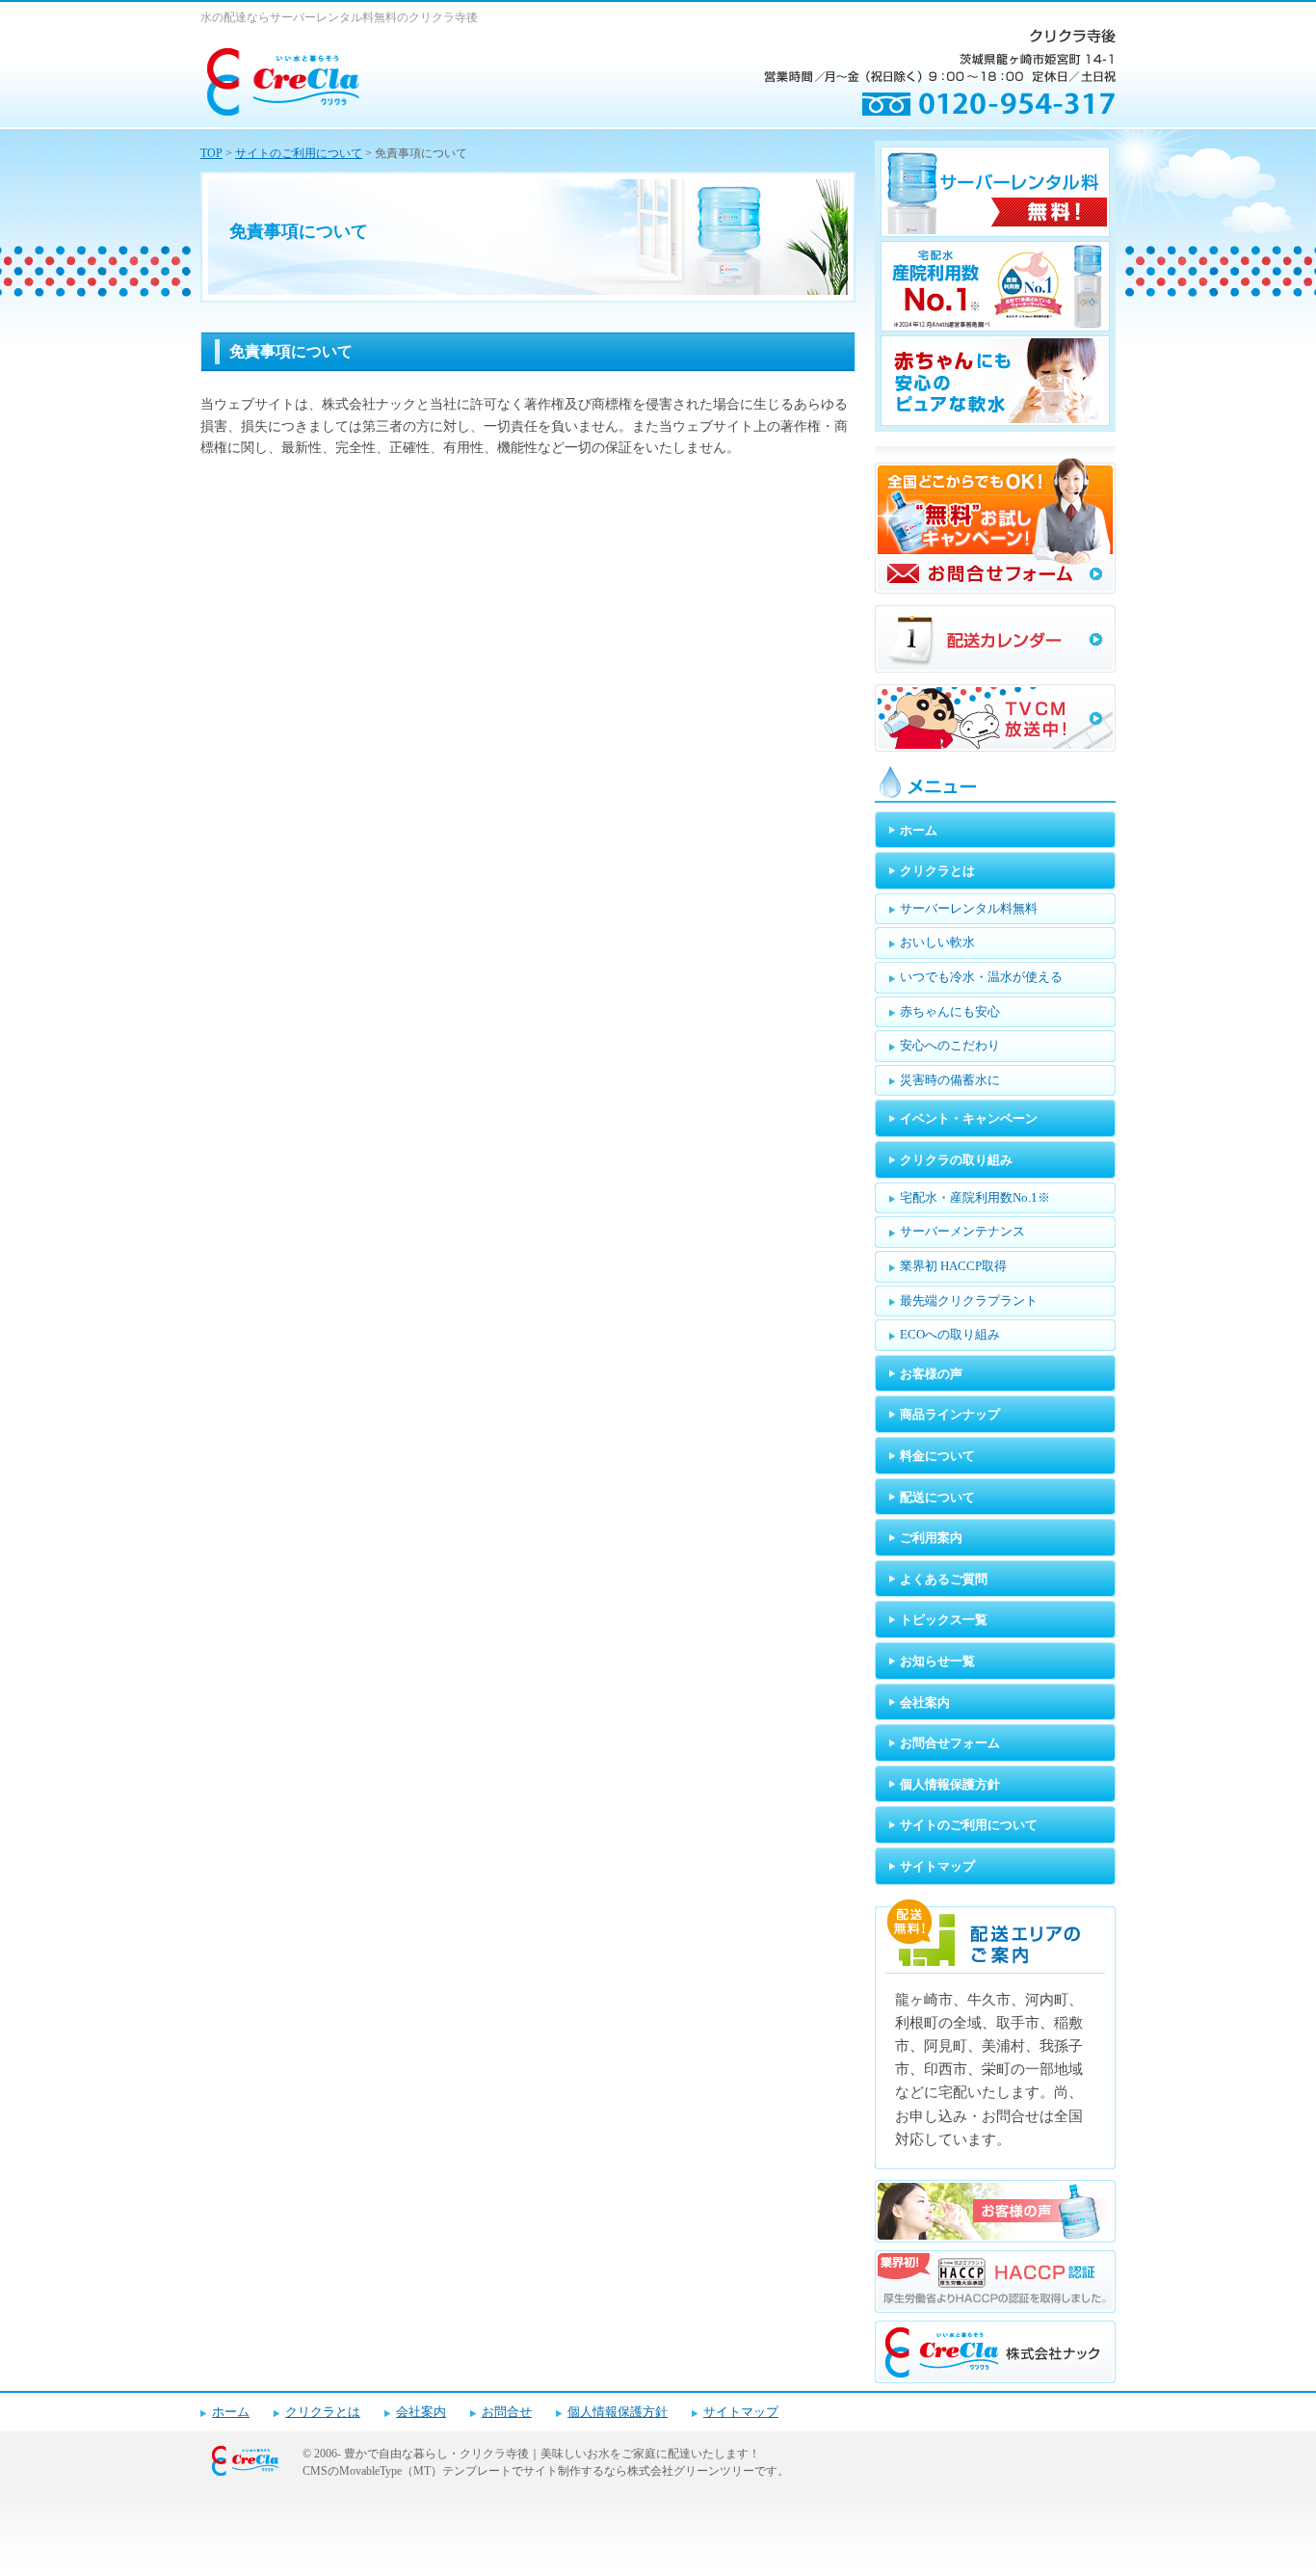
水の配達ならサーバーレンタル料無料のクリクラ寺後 (339, 17)
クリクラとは (323, 2412)
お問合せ (507, 2412)
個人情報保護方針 (618, 2412)
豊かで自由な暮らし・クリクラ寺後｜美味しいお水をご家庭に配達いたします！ (552, 2454)
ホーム (231, 2412)
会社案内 (421, 2412)
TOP (211, 153)
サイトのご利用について (299, 153)
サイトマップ (741, 2412)
